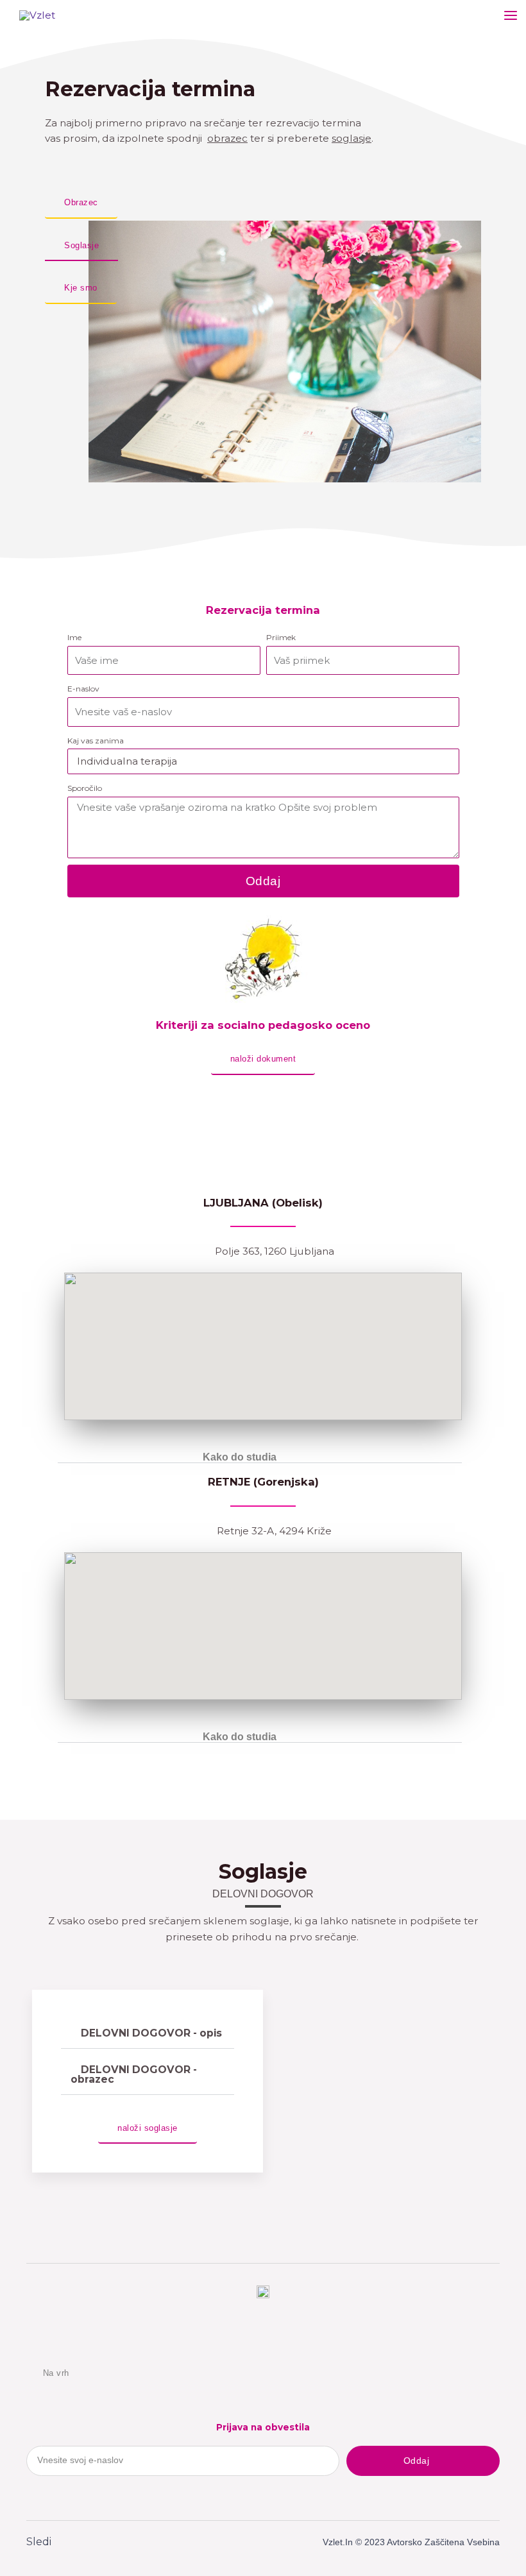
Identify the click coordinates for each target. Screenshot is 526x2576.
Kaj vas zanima (96, 741)
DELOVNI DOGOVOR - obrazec (134, 2075)
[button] (260, 1458)
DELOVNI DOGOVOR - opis (151, 2033)
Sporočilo (85, 788)
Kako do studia (240, 1457)
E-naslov (83, 689)
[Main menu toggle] (511, 15)
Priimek (281, 637)
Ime (74, 637)
